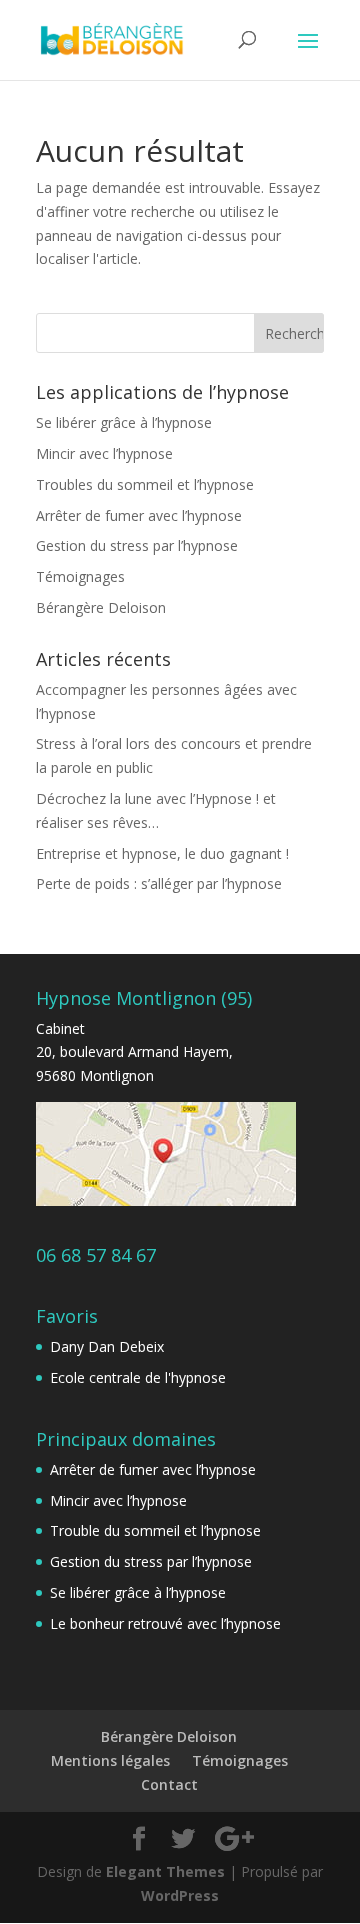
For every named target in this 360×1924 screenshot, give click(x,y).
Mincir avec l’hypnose (104, 453)
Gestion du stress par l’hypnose (137, 545)
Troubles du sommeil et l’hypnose (145, 484)
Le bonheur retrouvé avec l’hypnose (165, 1623)
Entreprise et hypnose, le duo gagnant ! (162, 853)
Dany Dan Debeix (107, 1346)
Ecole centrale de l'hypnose (138, 1377)
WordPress (180, 1895)
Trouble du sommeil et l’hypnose (155, 1530)
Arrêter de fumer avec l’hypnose (139, 515)
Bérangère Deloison (101, 607)
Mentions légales (110, 1760)
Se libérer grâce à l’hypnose (124, 422)
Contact (169, 1784)
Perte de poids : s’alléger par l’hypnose (159, 883)
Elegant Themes (165, 1871)
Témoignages (80, 576)
